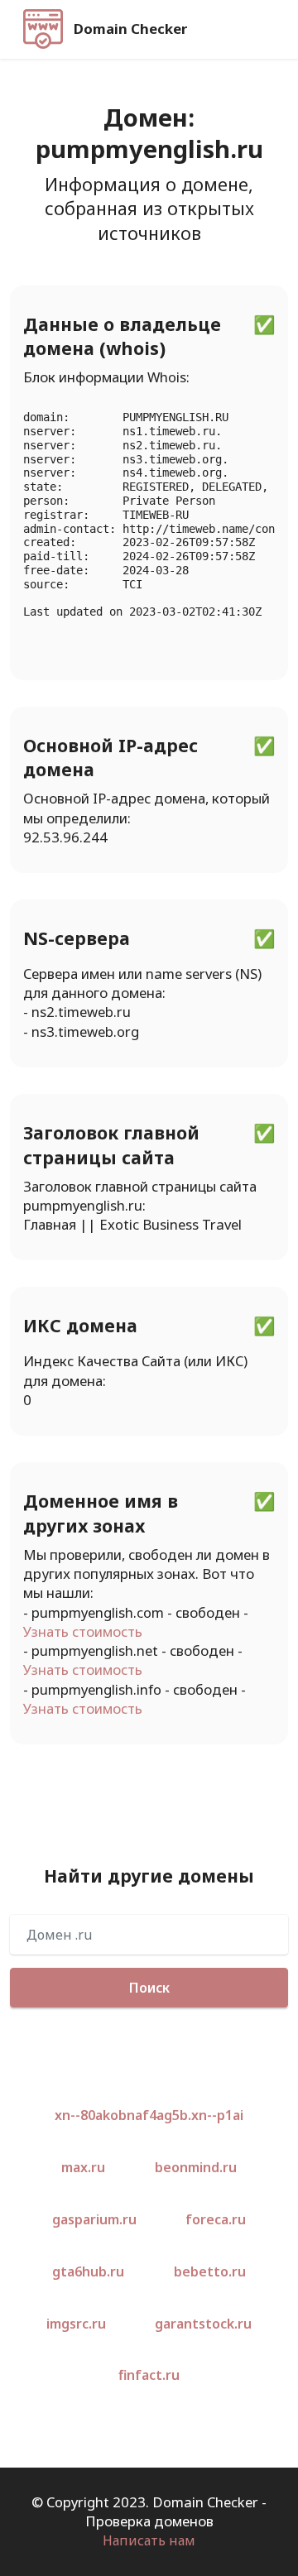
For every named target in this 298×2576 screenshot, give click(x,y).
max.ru (83, 2167)
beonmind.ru (196, 2167)
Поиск (149, 1988)
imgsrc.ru (76, 2324)
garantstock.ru (203, 2324)
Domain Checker (130, 29)
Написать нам (149, 2540)
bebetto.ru (210, 2271)
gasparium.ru (94, 2219)
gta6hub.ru (88, 2271)
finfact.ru (149, 2375)
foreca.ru (216, 2219)
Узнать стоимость (83, 1631)
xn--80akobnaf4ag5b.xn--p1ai (149, 2115)
